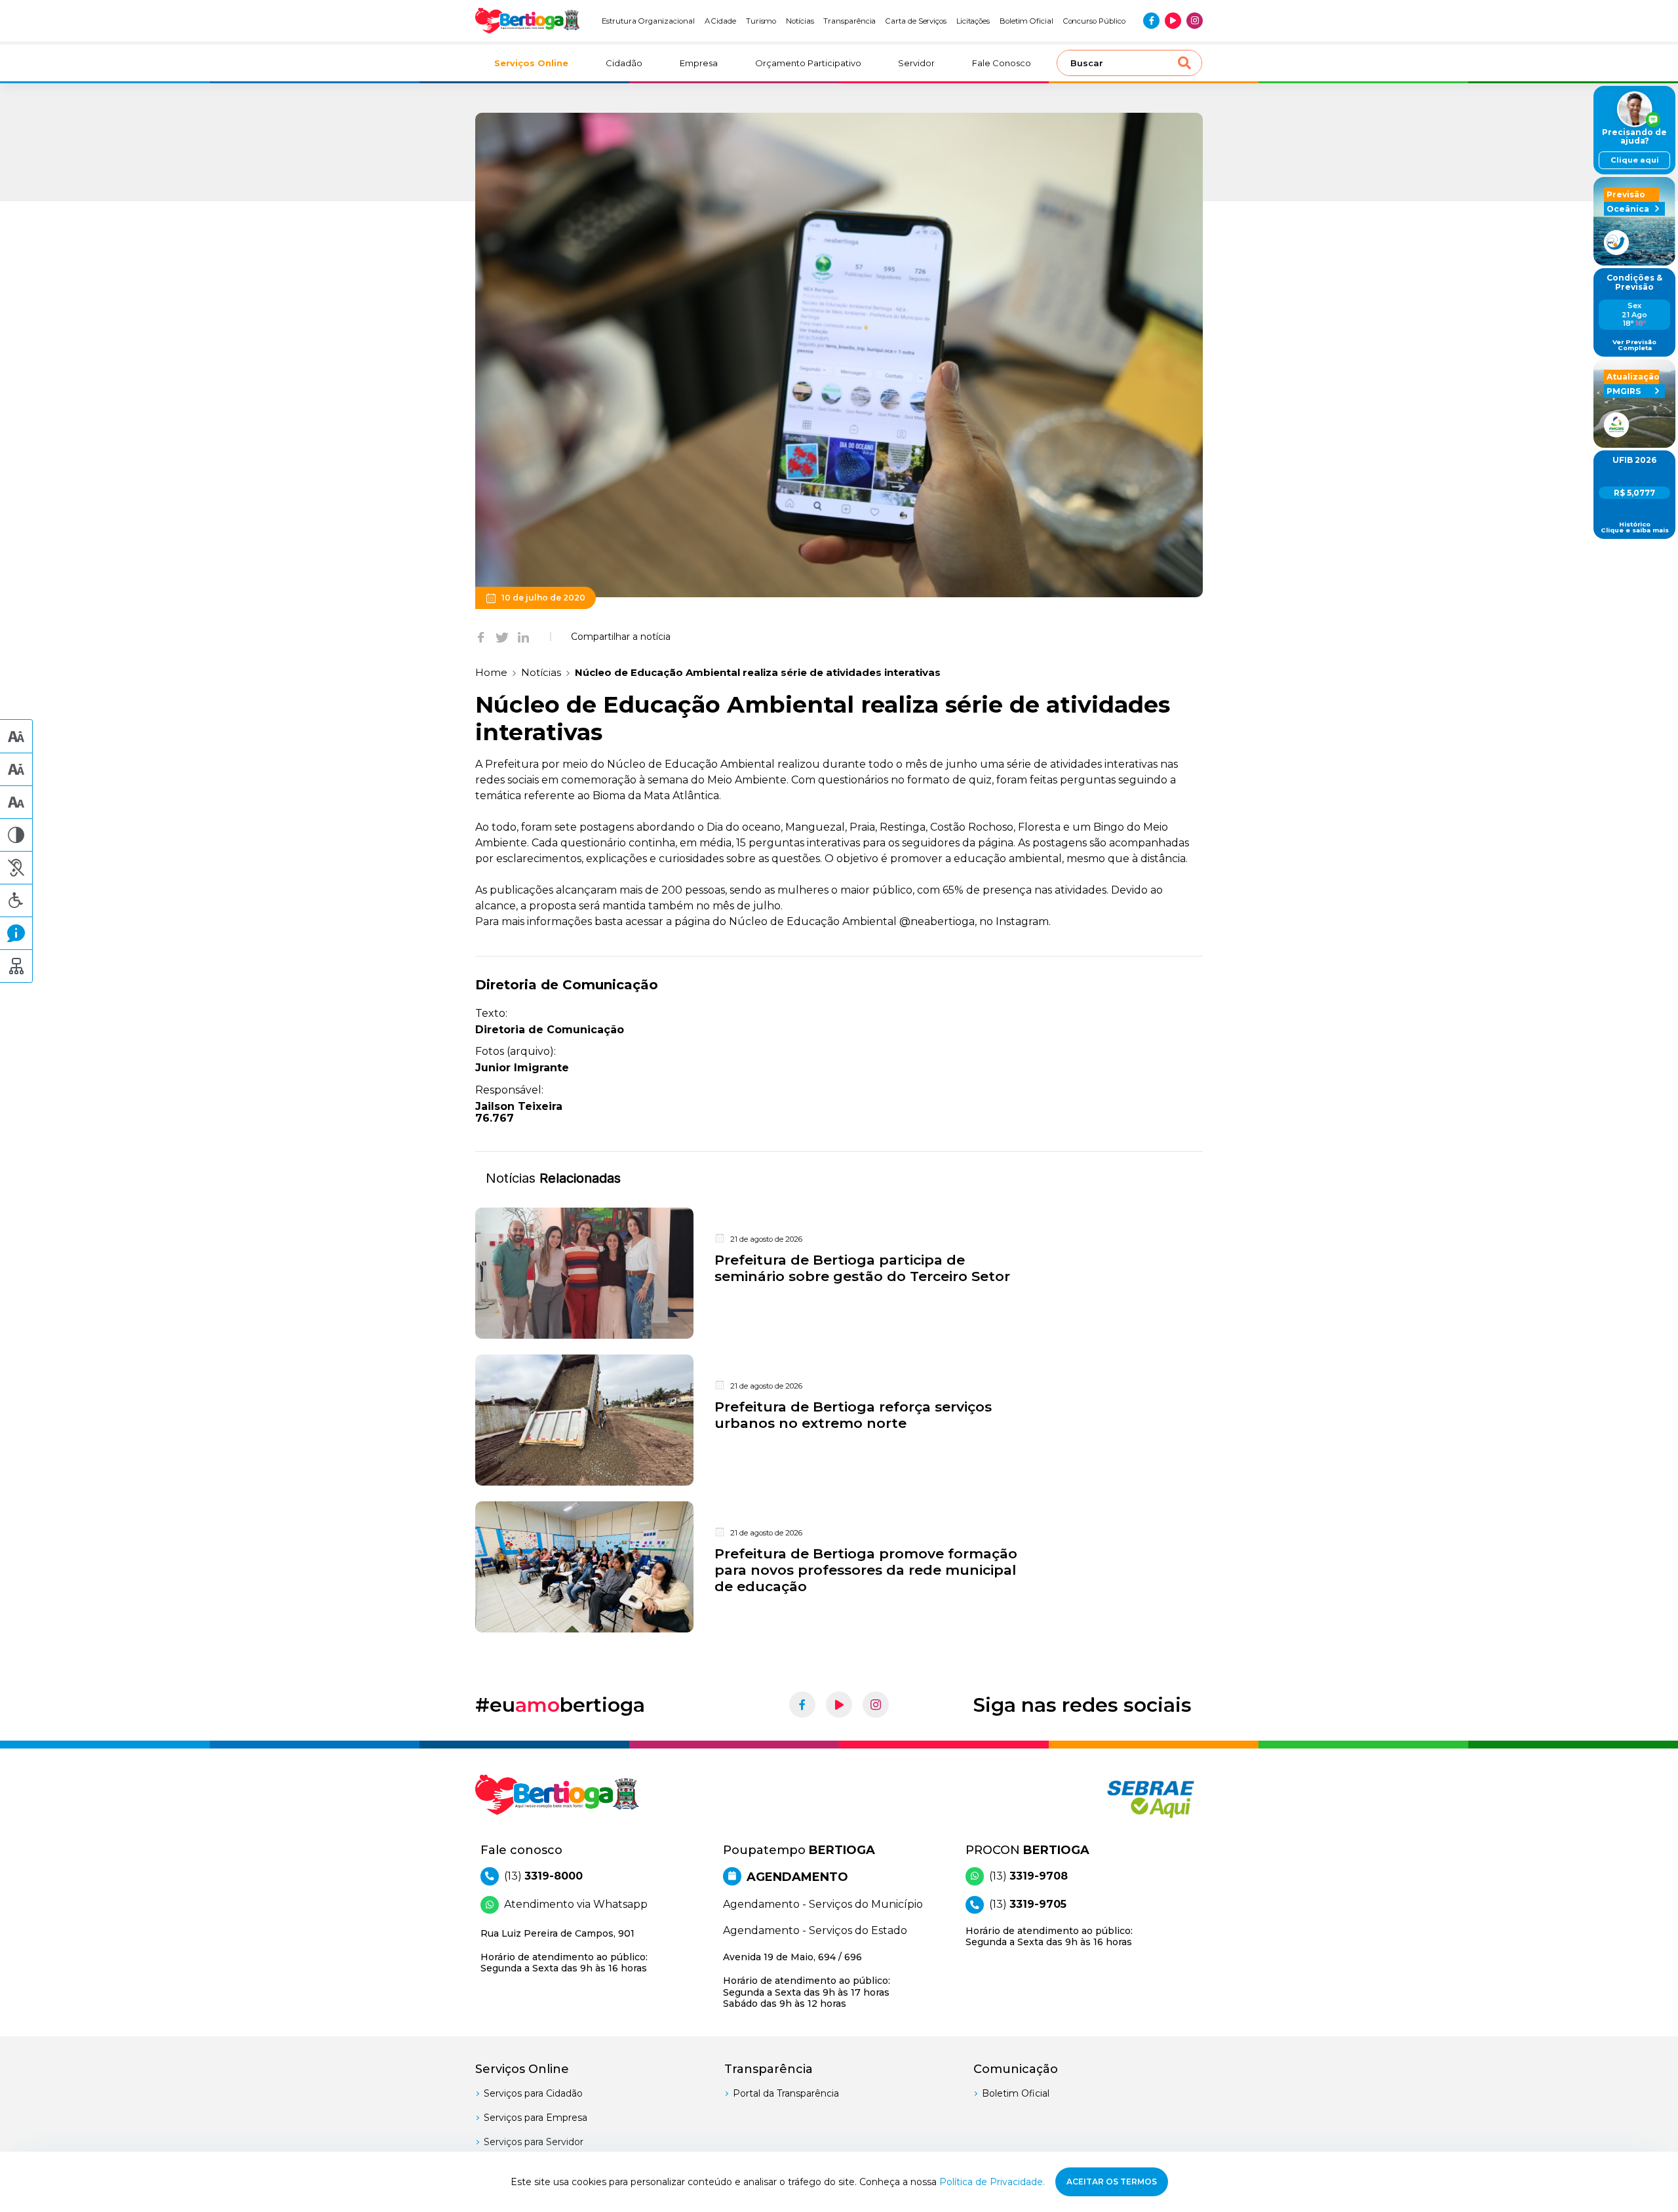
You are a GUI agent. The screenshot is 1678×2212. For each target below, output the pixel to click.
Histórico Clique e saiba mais (1635, 527)
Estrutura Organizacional (648, 21)
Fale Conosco (1002, 63)
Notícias (800, 21)
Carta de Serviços (916, 21)
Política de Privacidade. (992, 2182)
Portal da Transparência (786, 2093)
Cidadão (624, 63)
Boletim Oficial (1026, 21)
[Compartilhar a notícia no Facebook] (481, 637)
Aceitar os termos (1112, 2182)
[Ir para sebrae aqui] (1119, 1799)
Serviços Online (531, 63)
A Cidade (721, 21)
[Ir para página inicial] (528, 21)
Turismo (761, 21)
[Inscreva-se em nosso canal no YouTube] (1173, 21)
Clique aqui (1635, 160)
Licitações (973, 21)
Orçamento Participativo (808, 63)
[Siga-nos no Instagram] (1195, 21)
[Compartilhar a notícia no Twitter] (502, 637)
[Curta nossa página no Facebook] (1151, 21)
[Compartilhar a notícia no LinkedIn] (523, 637)
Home (491, 672)
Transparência (849, 21)
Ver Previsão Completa (1634, 345)
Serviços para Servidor (534, 2142)
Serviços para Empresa (536, 2118)
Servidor (916, 63)
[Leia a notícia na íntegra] (839, 1273)
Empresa (699, 63)
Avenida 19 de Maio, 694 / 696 (807, 1980)
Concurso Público (1094, 21)
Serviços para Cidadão (533, 2093)
